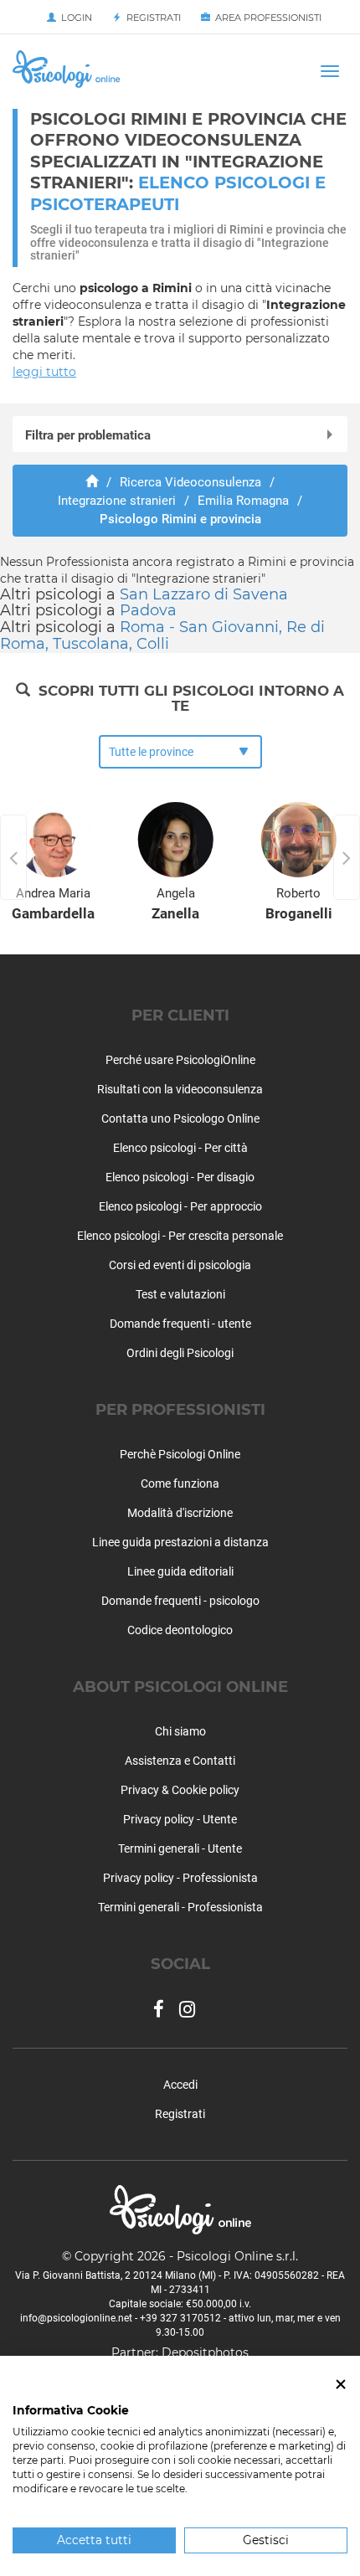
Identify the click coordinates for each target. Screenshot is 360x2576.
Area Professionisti (266, 18)
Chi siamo (180, 1731)
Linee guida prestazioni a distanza (180, 1542)
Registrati (151, 18)
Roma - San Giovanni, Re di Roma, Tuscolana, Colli (162, 635)
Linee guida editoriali (180, 1571)
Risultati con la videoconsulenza (180, 1089)
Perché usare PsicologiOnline (180, 1060)
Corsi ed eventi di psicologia (180, 1265)
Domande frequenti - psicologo (180, 1601)
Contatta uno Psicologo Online (180, 1118)
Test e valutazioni (180, 1294)
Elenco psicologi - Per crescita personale (180, 1236)
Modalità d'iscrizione (180, 1513)
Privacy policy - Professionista (180, 1878)
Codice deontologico (180, 1630)
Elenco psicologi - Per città (180, 1148)
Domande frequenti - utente (180, 1324)
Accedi (180, 2085)
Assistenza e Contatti (180, 1761)
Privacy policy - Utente (180, 1819)
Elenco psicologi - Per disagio (180, 1177)
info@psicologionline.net (76, 2318)
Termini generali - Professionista (180, 1907)
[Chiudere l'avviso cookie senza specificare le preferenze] (341, 2385)
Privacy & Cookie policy (180, 1790)
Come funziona (180, 1483)
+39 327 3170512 (180, 2318)
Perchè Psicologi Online (180, 1454)
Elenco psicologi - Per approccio (180, 1206)
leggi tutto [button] (44, 372)
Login (74, 18)
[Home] (92, 482)
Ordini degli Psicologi (180, 1353)
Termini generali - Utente (180, 1848)
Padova (148, 610)
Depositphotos (205, 2352)
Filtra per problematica (88, 435)
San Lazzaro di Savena (204, 594)
